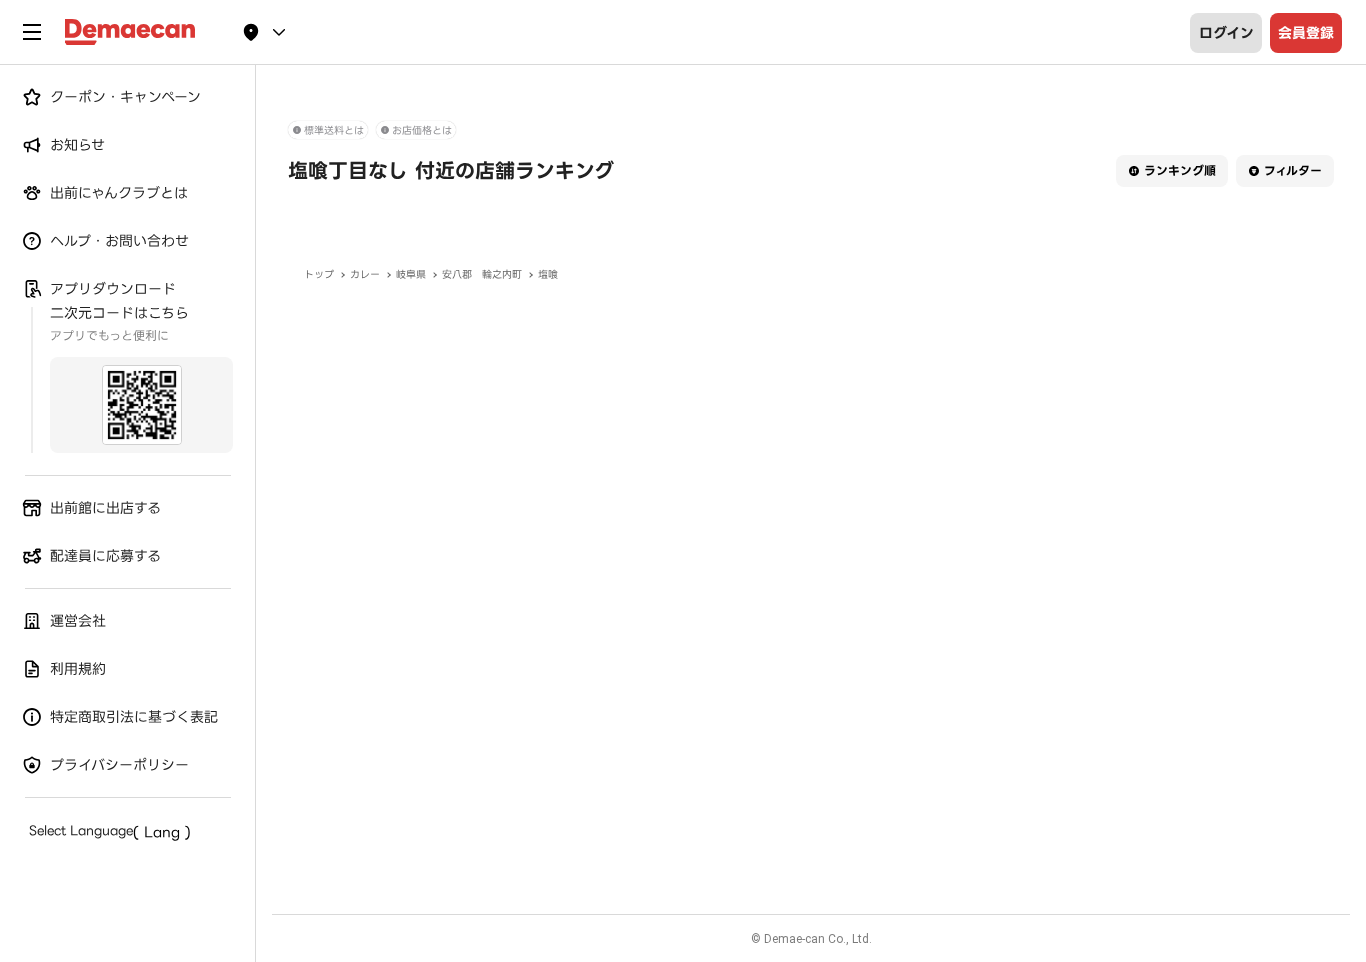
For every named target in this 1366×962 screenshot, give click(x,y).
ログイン (1226, 33)
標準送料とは (334, 130)
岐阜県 (411, 274)
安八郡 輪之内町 (482, 274)
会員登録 (1306, 33)
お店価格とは (422, 130)
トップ (319, 274)
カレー (365, 274)
